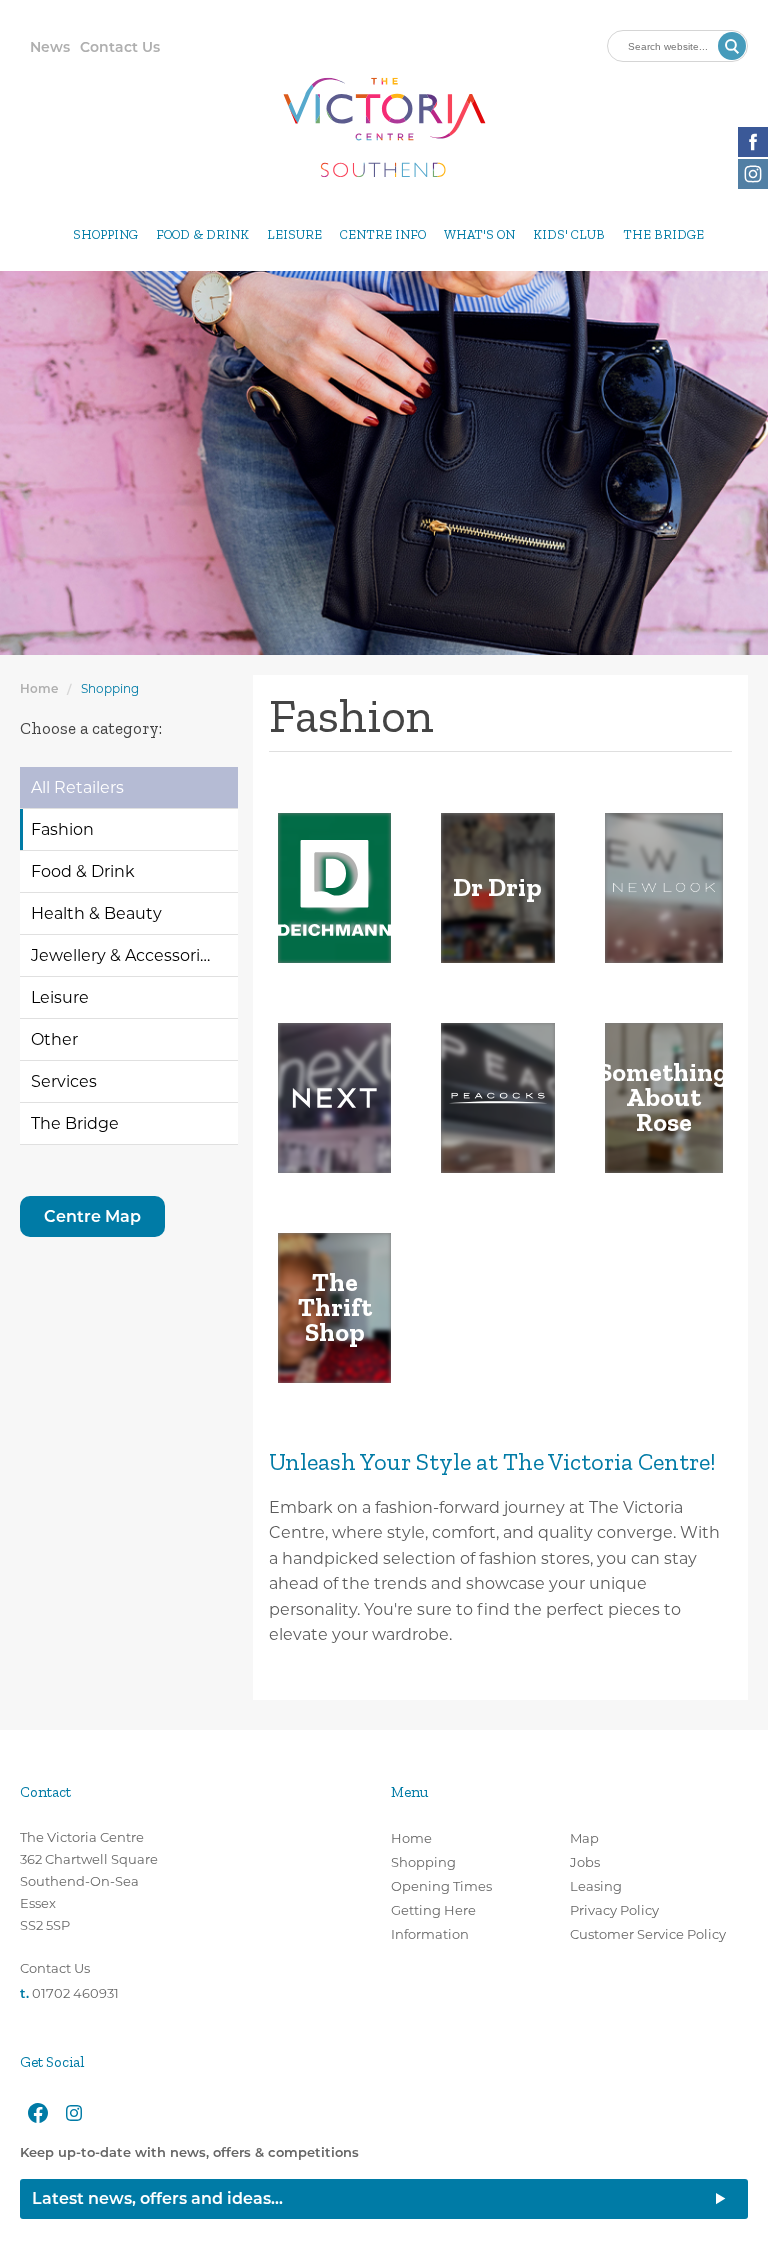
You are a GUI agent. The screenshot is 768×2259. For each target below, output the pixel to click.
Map (584, 1838)
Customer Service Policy (648, 1934)
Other (54, 1039)
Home (39, 688)
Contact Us (120, 47)
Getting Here (433, 1910)
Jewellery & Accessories (124, 955)
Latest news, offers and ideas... (157, 2198)
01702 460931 (75, 1993)
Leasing (596, 1886)
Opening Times (441, 1886)
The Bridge (663, 234)
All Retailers (77, 787)
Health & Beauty (96, 913)
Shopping (105, 234)
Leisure (294, 234)
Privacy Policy (614, 1910)
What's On (479, 234)
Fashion (62, 829)
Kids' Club (569, 234)
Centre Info (383, 234)
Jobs (585, 1862)
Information (430, 1934)
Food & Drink (202, 234)
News (50, 47)
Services (64, 1081)
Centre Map (92, 1216)
